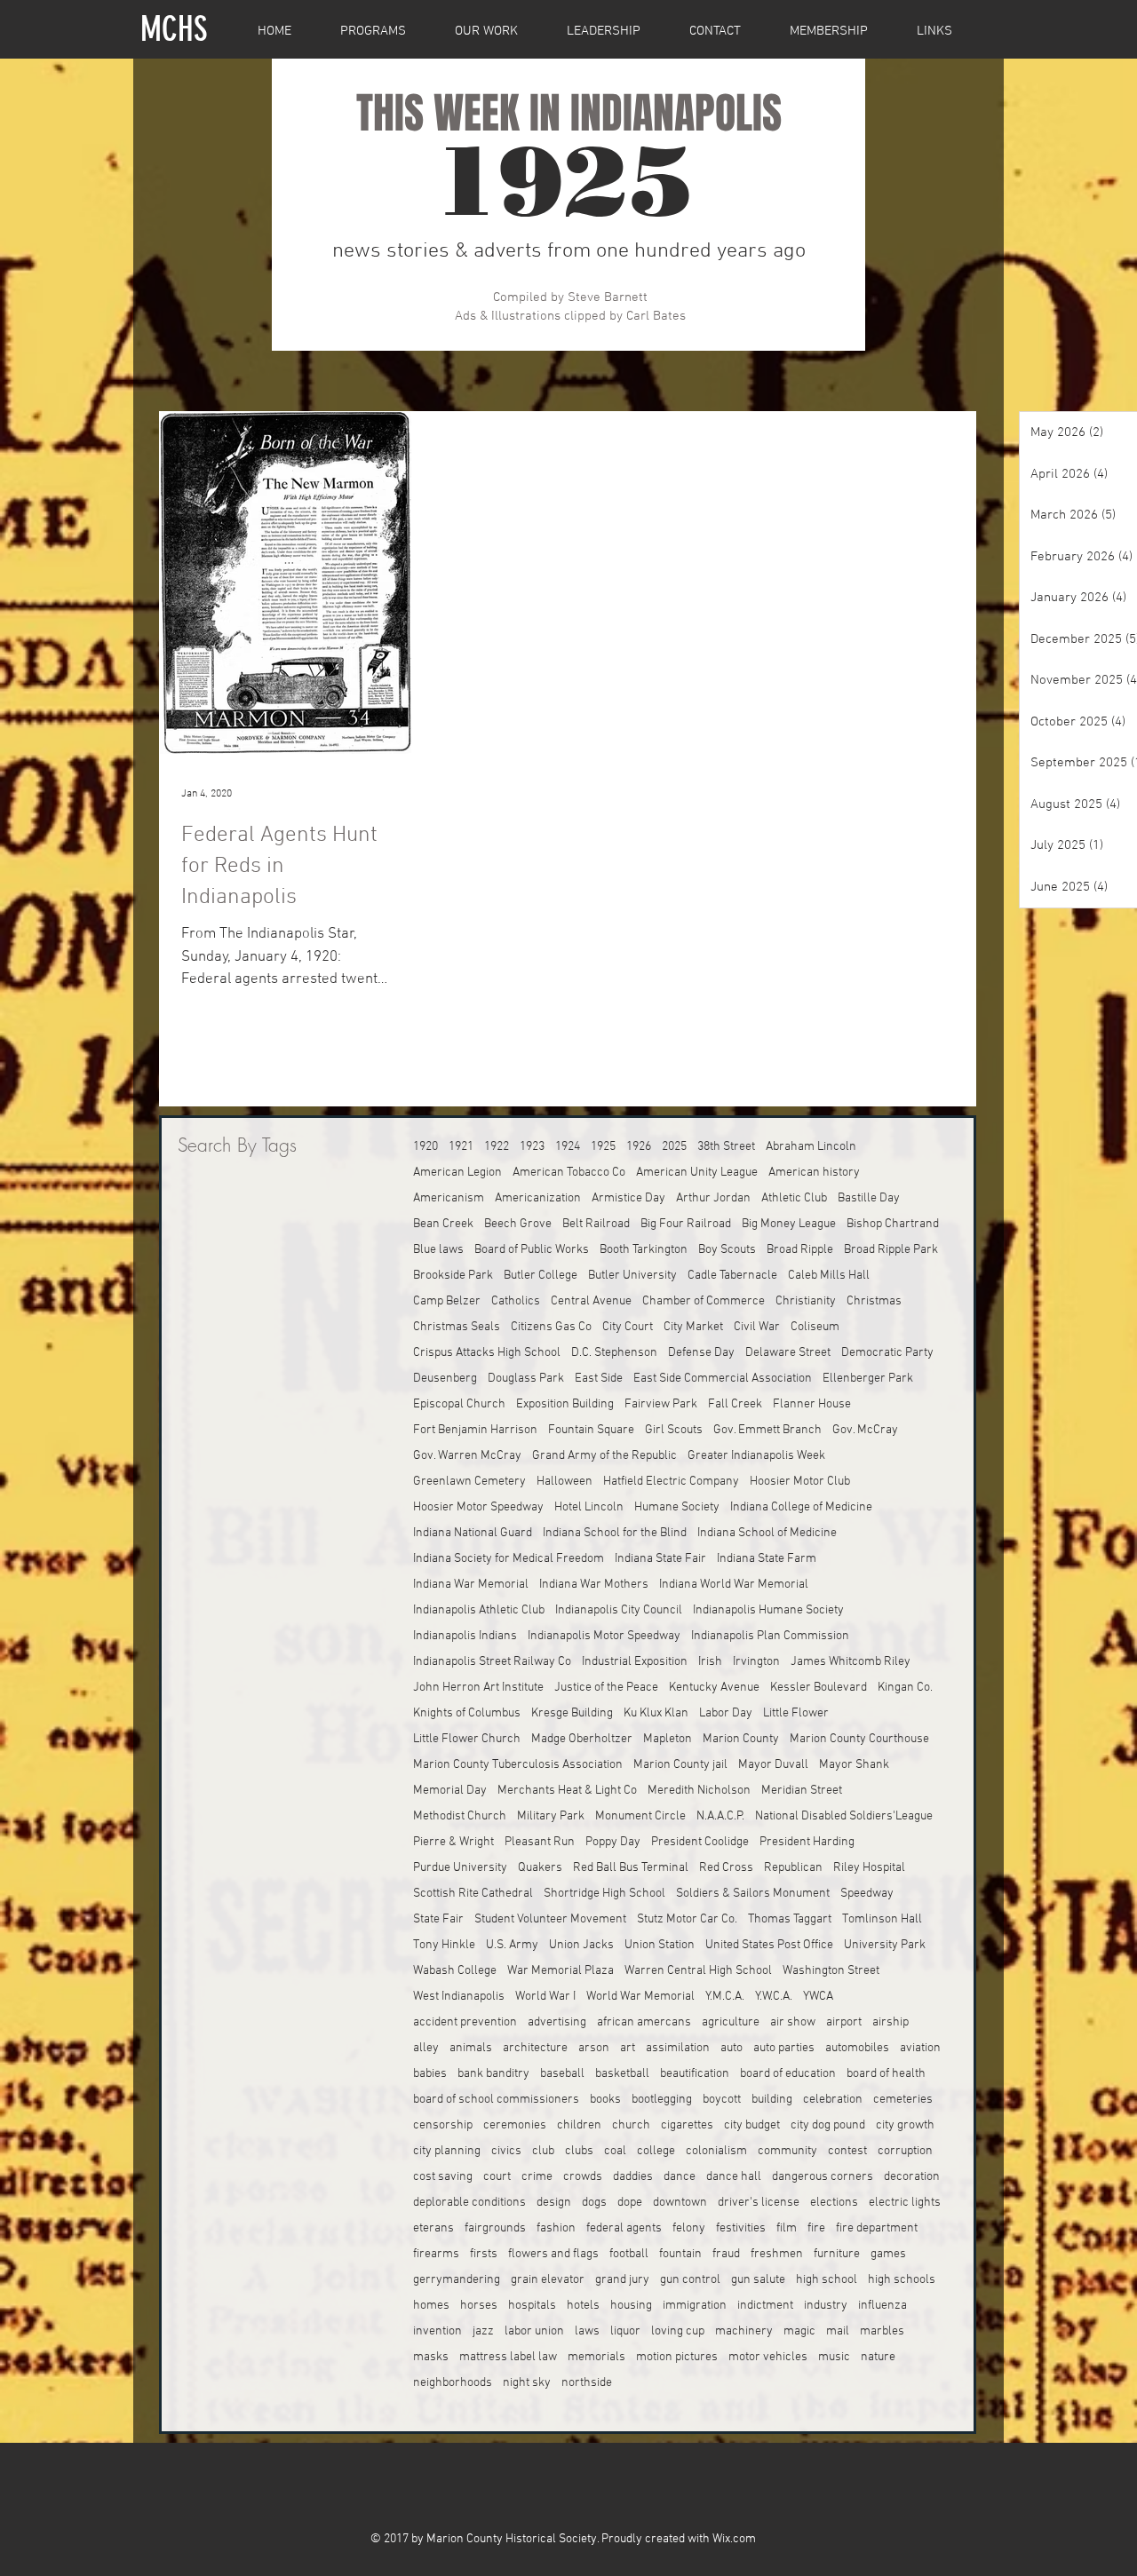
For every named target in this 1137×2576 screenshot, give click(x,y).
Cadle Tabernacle (732, 1276)
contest (847, 2151)
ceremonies (515, 2125)
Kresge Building (572, 1713)
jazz (483, 2331)
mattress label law (508, 2357)
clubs (579, 2151)
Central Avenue (591, 1301)
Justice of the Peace (606, 1688)
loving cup (678, 2331)
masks (431, 2357)
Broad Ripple (800, 1250)
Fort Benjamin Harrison (475, 1430)
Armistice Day (628, 1198)
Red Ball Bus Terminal (631, 1868)
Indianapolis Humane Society (768, 1610)
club (543, 2151)
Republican (793, 1868)
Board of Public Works (532, 1250)
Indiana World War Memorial (734, 1585)
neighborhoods (453, 2383)
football (629, 2254)
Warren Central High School (698, 1971)
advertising (557, 2022)
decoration (912, 2177)
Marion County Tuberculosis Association (518, 1765)
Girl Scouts (674, 1430)
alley (426, 2048)
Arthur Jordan (713, 1198)
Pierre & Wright (453, 1842)
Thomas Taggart (790, 1919)
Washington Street (831, 1971)
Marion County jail (680, 1765)
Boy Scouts (727, 1250)
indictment (765, 2306)
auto (731, 2048)
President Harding (807, 1842)
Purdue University (460, 1868)
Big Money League (789, 1224)
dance (680, 2177)
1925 (603, 1147)
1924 (568, 1147)
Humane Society (677, 1507)
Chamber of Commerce (704, 1301)
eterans (433, 2228)
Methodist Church (460, 1816)
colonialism (716, 2151)
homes (431, 2306)
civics (506, 2151)
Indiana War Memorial (471, 1585)
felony (689, 2228)
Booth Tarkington (644, 1250)
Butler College (541, 1276)
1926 (639, 1147)
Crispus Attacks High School (487, 1353)
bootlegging (662, 2100)
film (787, 2228)
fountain (680, 2254)
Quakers (540, 1868)
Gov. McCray (865, 1430)
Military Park (551, 1816)
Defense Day (701, 1353)
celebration (833, 2100)
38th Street (726, 1147)
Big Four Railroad (686, 1224)
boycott (722, 2100)
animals (471, 2048)
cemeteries (903, 2100)
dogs (594, 2203)
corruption (905, 2151)
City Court (628, 1327)
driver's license (759, 2203)
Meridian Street (802, 1791)
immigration (695, 2306)
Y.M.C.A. (725, 1997)
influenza (883, 2306)
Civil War (757, 1327)
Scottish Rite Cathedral (473, 1894)
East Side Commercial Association (723, 1379)
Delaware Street (788, 1353)
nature (878, 2357)
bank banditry (493, 2074)
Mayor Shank (854, 1765)
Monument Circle (640, 1816)
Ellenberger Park (868, 1379)
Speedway (867, 1894)
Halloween (565, 1482)
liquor (625, 2331)
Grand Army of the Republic (604, 1456)
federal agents (624, 2228)
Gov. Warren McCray (467, 1456)
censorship (443, 2125)
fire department (877, 2228)
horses (479, 2306)
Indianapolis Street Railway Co (492, 1662)
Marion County (741, 1739)
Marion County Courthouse (859, 1739)
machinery (744, 2331)
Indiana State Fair (660, 1559)
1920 (425, 1147)
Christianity (806, 1301)
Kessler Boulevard (819, 1688)
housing (631, 2306)
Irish (710, 1662)
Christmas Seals (457, 1327)
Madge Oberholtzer (582, 1739)
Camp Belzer (447, 1301)
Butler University (632, 1276)
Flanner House (812, 1404)
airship (891, 2022)
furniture (837, 2254)
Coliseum (815, 1327)
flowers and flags (553, 2254)
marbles (882, 2331)
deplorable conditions (469, 2203)
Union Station (660, 1945)
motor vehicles (768, 2357)
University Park (885, 1945)
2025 (674, 1147)
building (772, 2100)
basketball (622, 2074)
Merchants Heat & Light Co (567, 1791)
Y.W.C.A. (774, 1997)
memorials (596, 2357)
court (497, 2177)
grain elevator (548, 2280)
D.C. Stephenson (614, 1353)
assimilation (678, 2048)
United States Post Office (769, 1945)
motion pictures (677, 2357)
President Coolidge (700, 1842)
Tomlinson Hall (882, 1919)
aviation (920, 2048)
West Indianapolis (459, 1997)
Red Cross (726, 1868)
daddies (633, 2177)
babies (430, 2074)
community (787, 2151)
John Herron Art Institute (478, 1688)
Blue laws (438, 1250)
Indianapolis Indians (465, 1636)
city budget (752, 2125)
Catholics (516, 1301)
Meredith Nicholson (699, 1791)
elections (834, 2203)
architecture (535, 2048)
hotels (583, 2306)
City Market (693, 1327)
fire (816, 2228)
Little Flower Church (467, 1739)
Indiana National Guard (473, 1533)
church (631, 2125)
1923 (532, 1147)
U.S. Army (512, 1945)
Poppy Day (613, 1842)
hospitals (532, 2306)
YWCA (818, 1997)
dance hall (734, 2177)
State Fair (438, 1919)
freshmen (777, 2254)
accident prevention (465, 2022)
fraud (726, 2254)
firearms (436, 2254)
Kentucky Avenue (714, 1688)
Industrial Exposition (635, 1662)
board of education (788, 2074)
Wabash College (455, 1971)
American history (814, 1173)
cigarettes (687, 2125)
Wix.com (734, 2539)
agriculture (731, 2022)
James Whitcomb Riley (851, 1662)
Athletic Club (794, 1198)
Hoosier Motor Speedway (478, 1507)
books (605, 2100)
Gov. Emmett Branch (767, 1430)
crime (537, 2177)
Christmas (874, 1301)
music (834, 2357)
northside (587, 2383)
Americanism (449, 1198)
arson (594, 2048)
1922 (497, 1147)
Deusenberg (445, 1379)
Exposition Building (565, 1404)
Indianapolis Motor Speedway (604, 1636)
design (554, 2203)
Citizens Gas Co (551, 1327)
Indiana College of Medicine (801, 1507)
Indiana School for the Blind (615, 1533)
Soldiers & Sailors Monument (753, 1894)
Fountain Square (591, 1430)
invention (437, 2331)
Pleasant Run (540, 1842)
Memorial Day (450, 1791)
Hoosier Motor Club (800, 1482)
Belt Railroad (596, 1224)
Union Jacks (581, 1945)
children (579, 2125)
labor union (534, 2331)
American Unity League (697, 1173)
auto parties (784, 2048)
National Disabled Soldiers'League (844, 1816)
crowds (583, 2177)
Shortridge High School (604, 1894)
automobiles (857, 2048)
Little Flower (796, 1713)
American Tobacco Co (569, 1173)
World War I (545, 1997)
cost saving (443, 2177)
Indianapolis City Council (619, 1610)
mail (838, 2331)
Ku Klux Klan (656, 1713)
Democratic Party (887, 1353)
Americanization (538, 1198)
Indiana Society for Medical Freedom (509, 1559)
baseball (562, 2074)
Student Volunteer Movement (550, 1919)
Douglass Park (526, 1379)
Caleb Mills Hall (829, 1276)
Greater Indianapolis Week (756, 1456)
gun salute (758, 2280)
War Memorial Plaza (561, 1971)
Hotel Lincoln (589, 1507)
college (656, 2151)
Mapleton (668, 1739)
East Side (599, 1379)
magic (799, 2331)
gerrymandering (457, 2280)
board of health (886, 2074)
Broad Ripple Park (891, 1250)
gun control (690, 2280)
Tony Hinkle (444, 1945)
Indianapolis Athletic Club (479, 1610)
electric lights (905, 2203)
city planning (447, 2151)
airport (844, 2022)
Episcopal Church (459, 1404)
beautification (695, 2074)
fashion (556, 2228)
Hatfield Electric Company (671, 1482)
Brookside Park (453, 1276)
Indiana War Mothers (594, 1585)
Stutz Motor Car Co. (687, 1919)
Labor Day (726, 1713)
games (888, 2254)
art (628, 2048)
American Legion (457, 1173)
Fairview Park (661, 1404)
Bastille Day (869, 1198)
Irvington (756, 1662)
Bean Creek (443, 1224)
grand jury (622, 2280)
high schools (902, 2280)
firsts (484, 2254)
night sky (527, 2383)
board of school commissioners (496, 2100)
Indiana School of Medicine (767, 1533)
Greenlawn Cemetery (469, 1482)
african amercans (644, 2022)
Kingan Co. (905, 1688)
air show (793, 2022)
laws (587, 2331)
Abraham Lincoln (811, 1147)
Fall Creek (735, 1404)
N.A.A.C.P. (720, 1816)
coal (615, 2151)
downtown (680, 2203)
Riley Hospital (869, 1868)
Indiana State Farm (767, 1559)
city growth (905, 2125)
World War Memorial (640, 1997)
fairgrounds (495, 2228)
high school (827, 2280)
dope (630, 2203)
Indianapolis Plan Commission (770, 1636)
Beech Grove (518, 1224)
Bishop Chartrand (893, 1224)
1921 (461, 1147)
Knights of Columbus (467, 1713)
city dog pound (828, 2125)
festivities (741, 2228)
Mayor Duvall (773, 1765)
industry (826, 2306)
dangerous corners (823, 2177)
